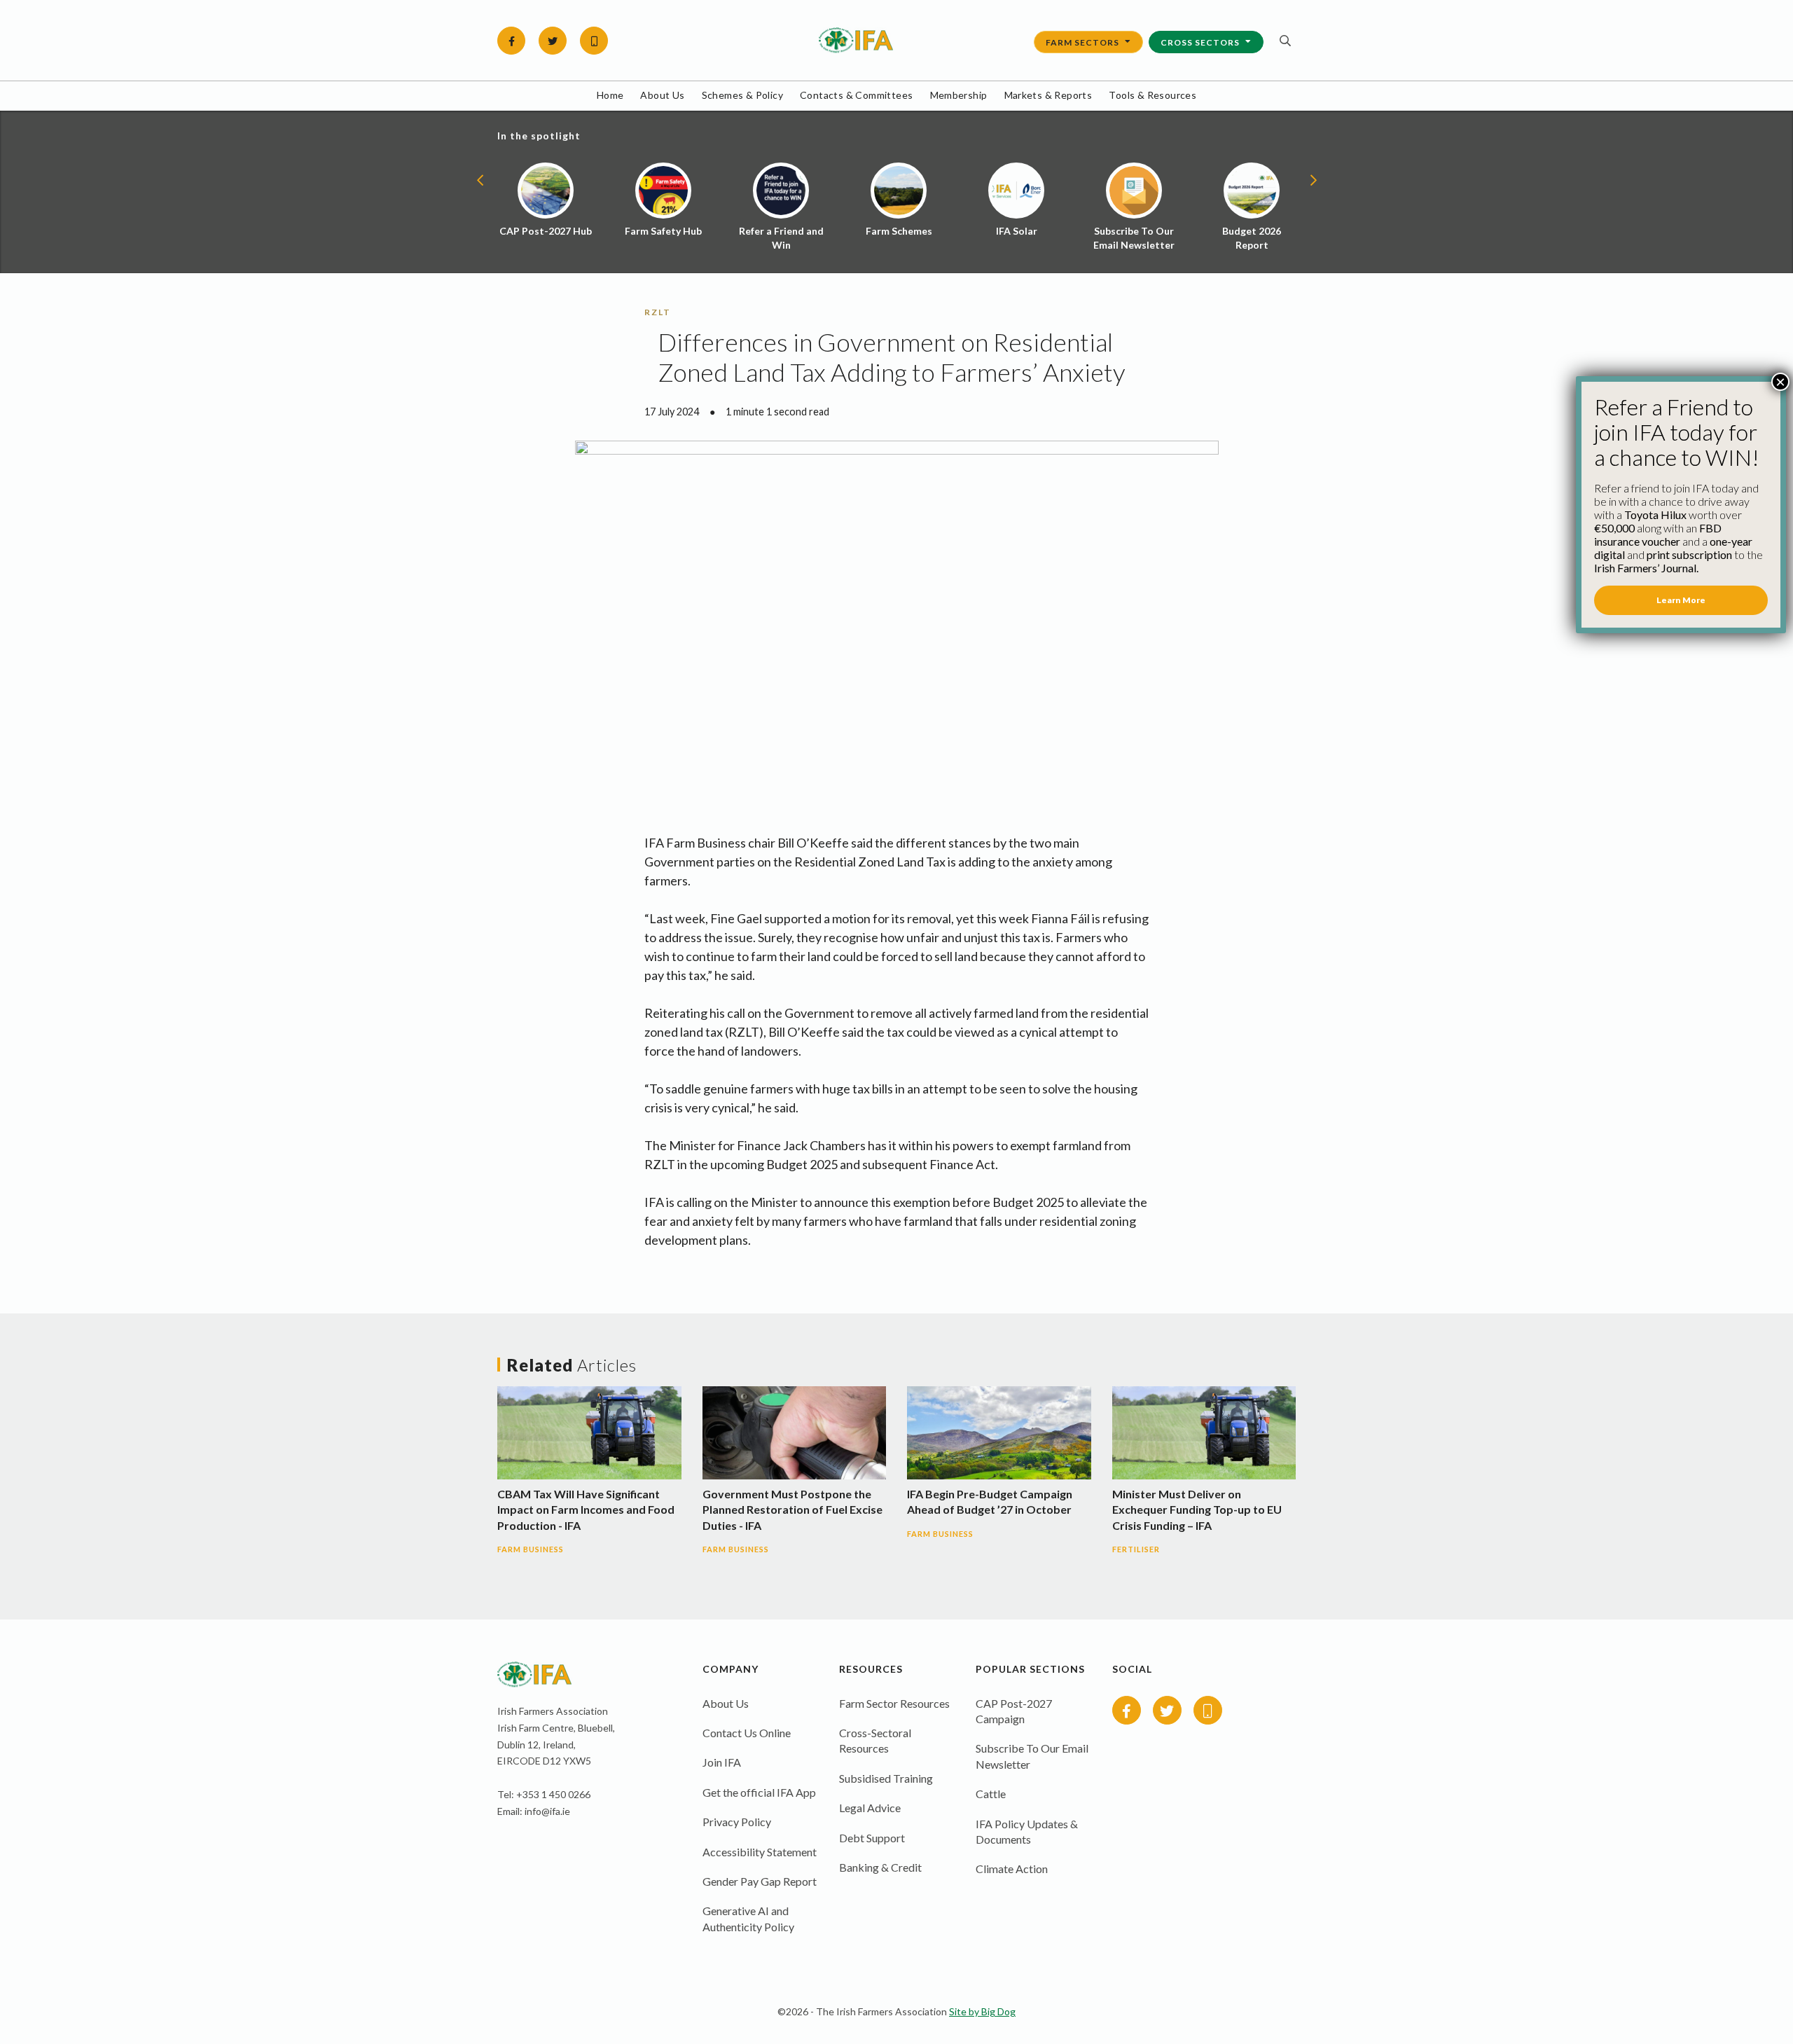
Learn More (1681, 600)
